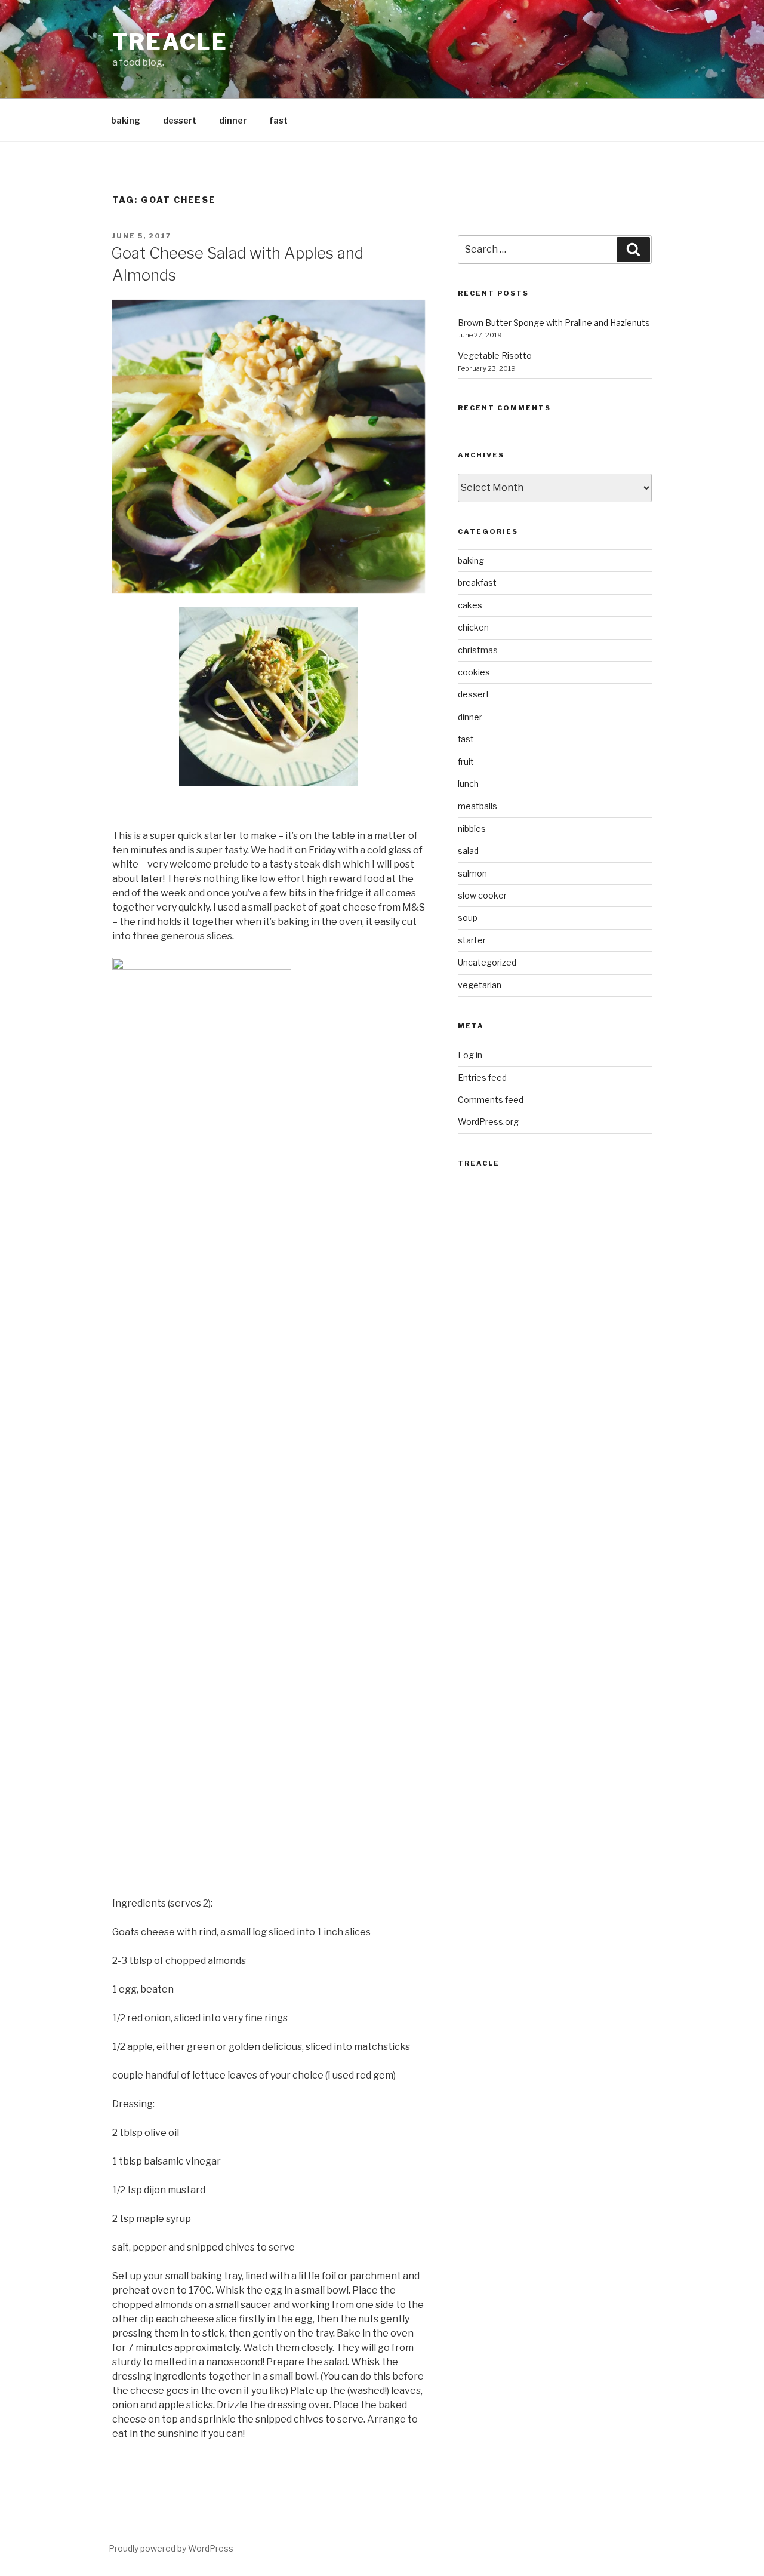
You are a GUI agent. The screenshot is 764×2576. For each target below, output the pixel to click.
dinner (233, 120)
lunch (468, 784)
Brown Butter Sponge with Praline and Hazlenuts (554, 323)
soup (468, 917)
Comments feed (491, 1100)
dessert (180, 120)
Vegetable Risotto (495, 356)
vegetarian (480, 985)
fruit (466, 762)
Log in (470, 1055)
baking (126, 120)
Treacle (170, 42)
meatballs (478, 806)
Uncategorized (487, 962)
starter (472, 940)
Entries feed (482, 1078)
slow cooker (482, 895)
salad (468, 851)
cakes (470, 605)
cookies (474, 672)
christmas (478, 650)
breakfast (477, 582)
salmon (472, 873)
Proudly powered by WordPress (171, 2548)
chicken (473, 627)
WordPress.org (488, 1122)
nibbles (472, 829)
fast (278, 120)
